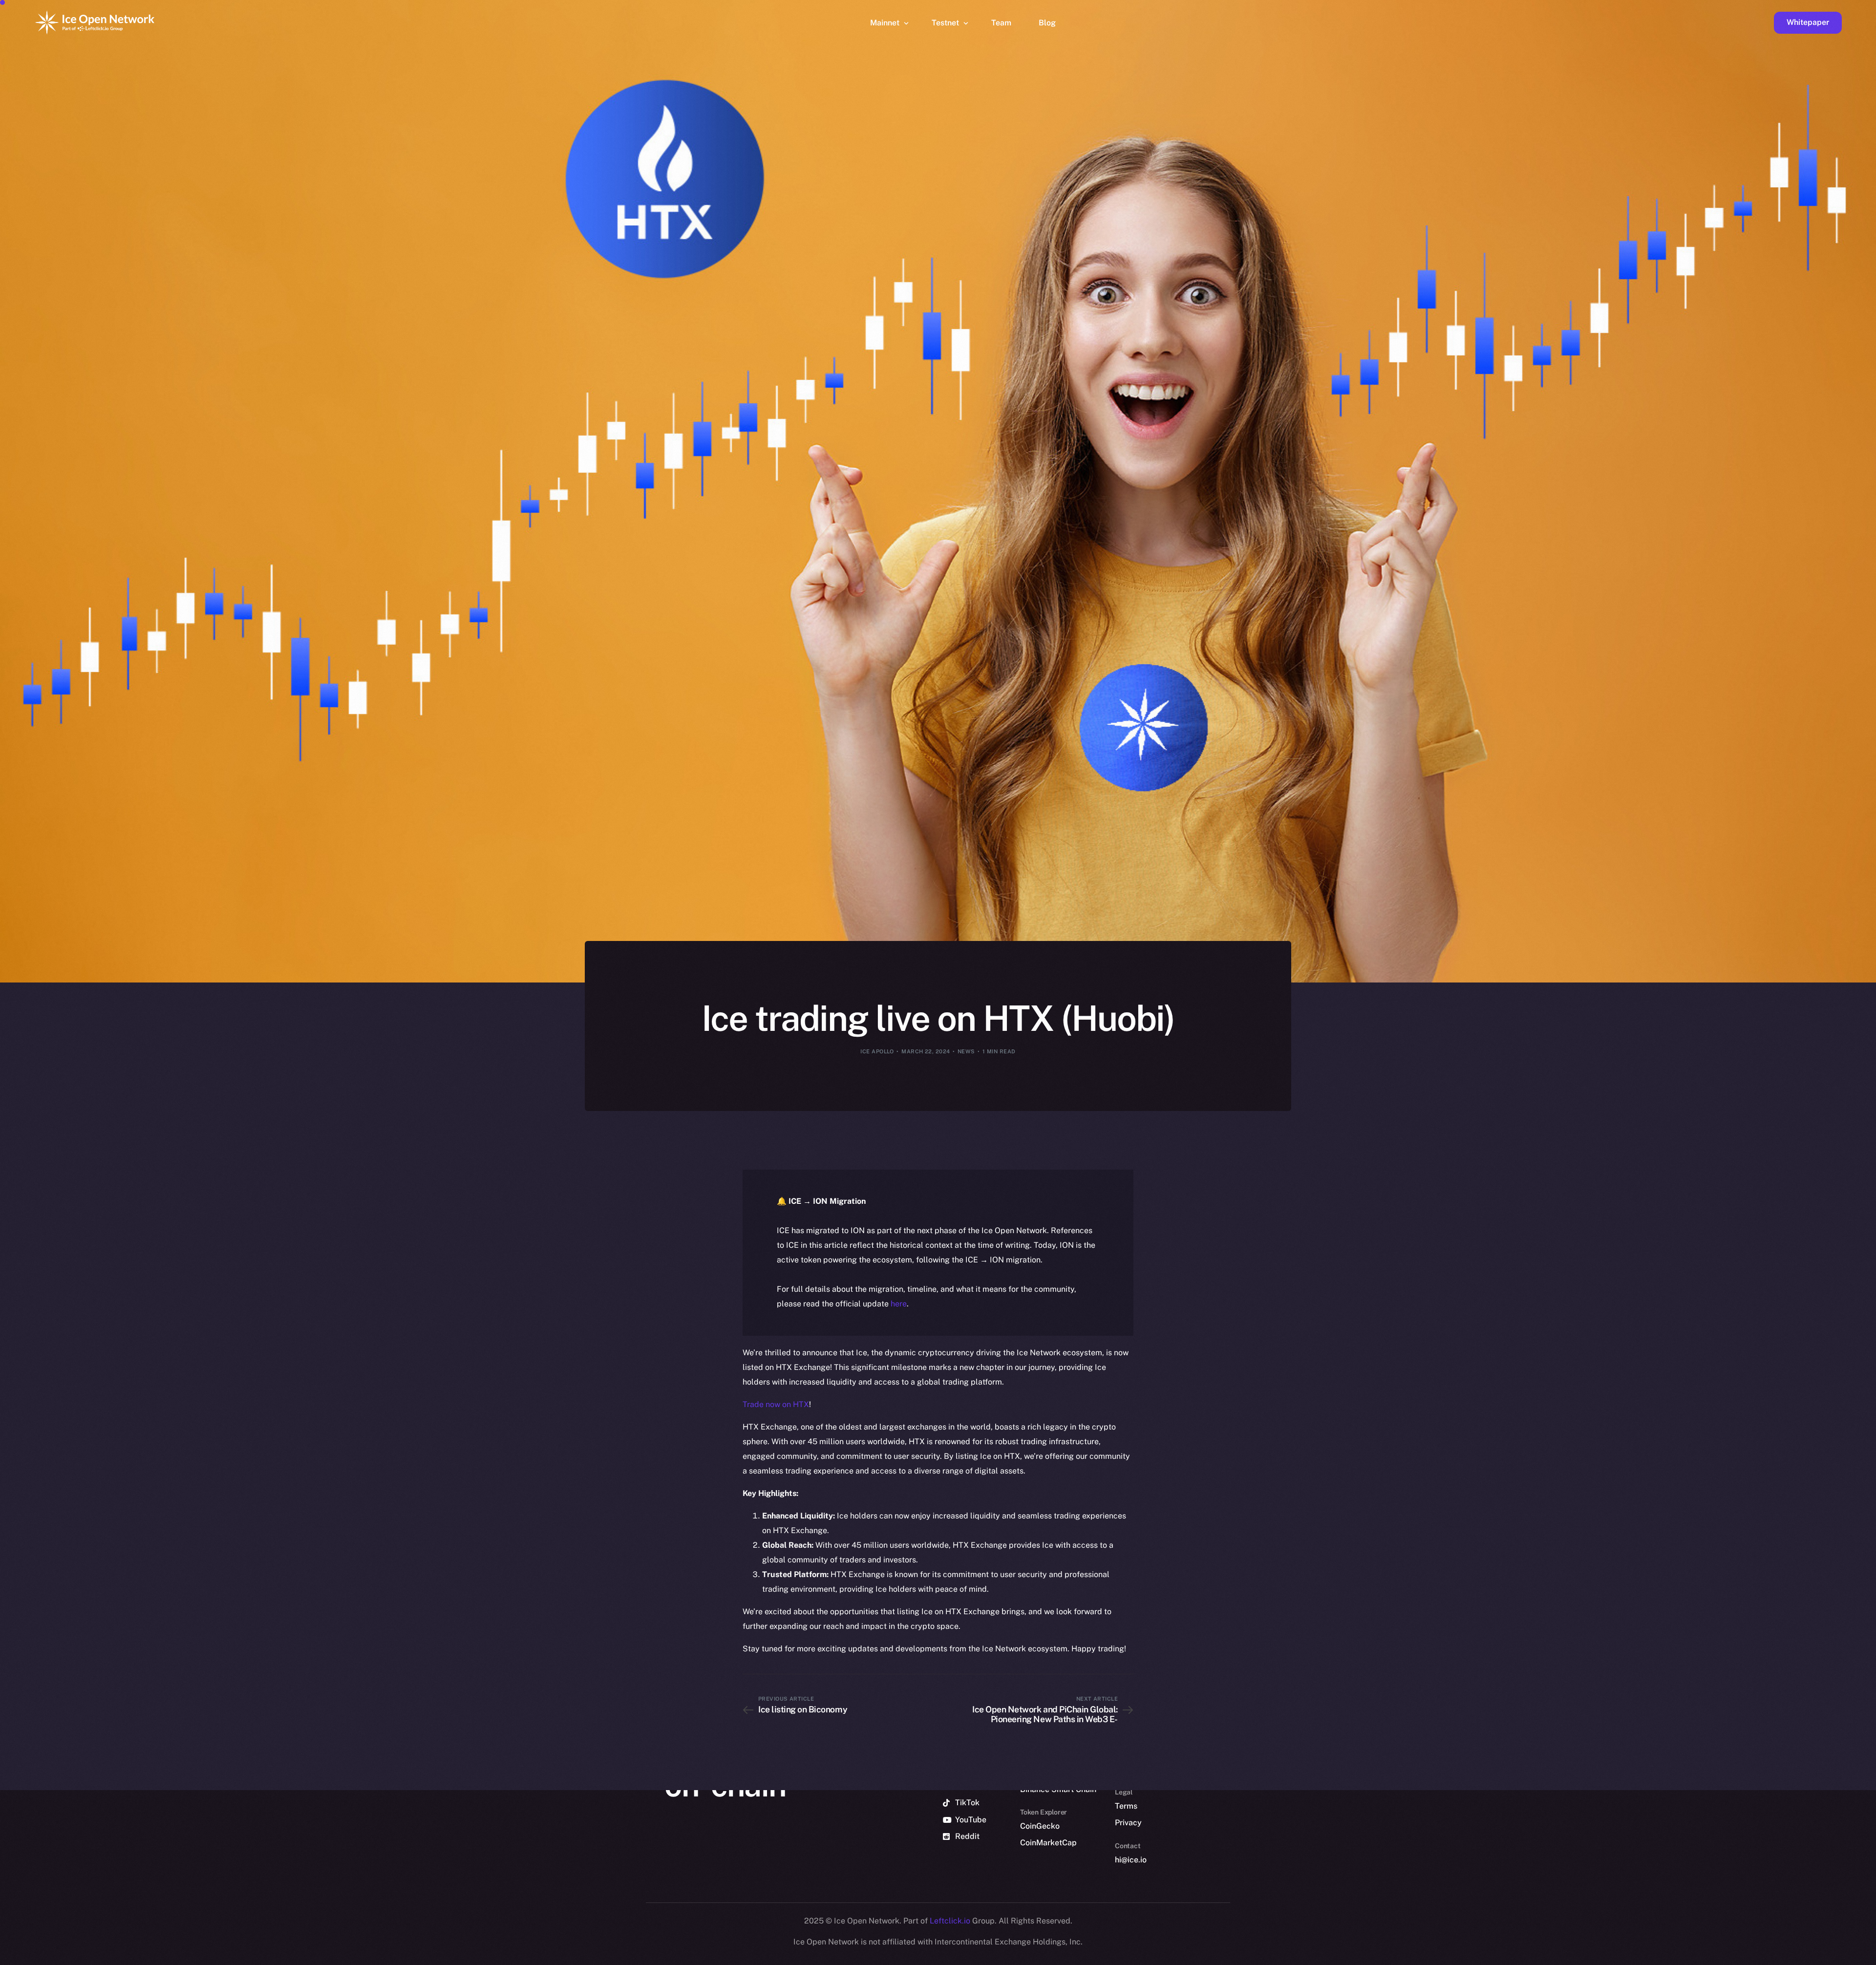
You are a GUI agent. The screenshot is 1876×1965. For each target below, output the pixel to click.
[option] (1402, 1956)
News (966, 1051)
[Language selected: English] (1627, 1956)
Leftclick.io (951, 1921)
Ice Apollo (877, 1051)
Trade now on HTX (776, 1404)
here (899, 1304)
